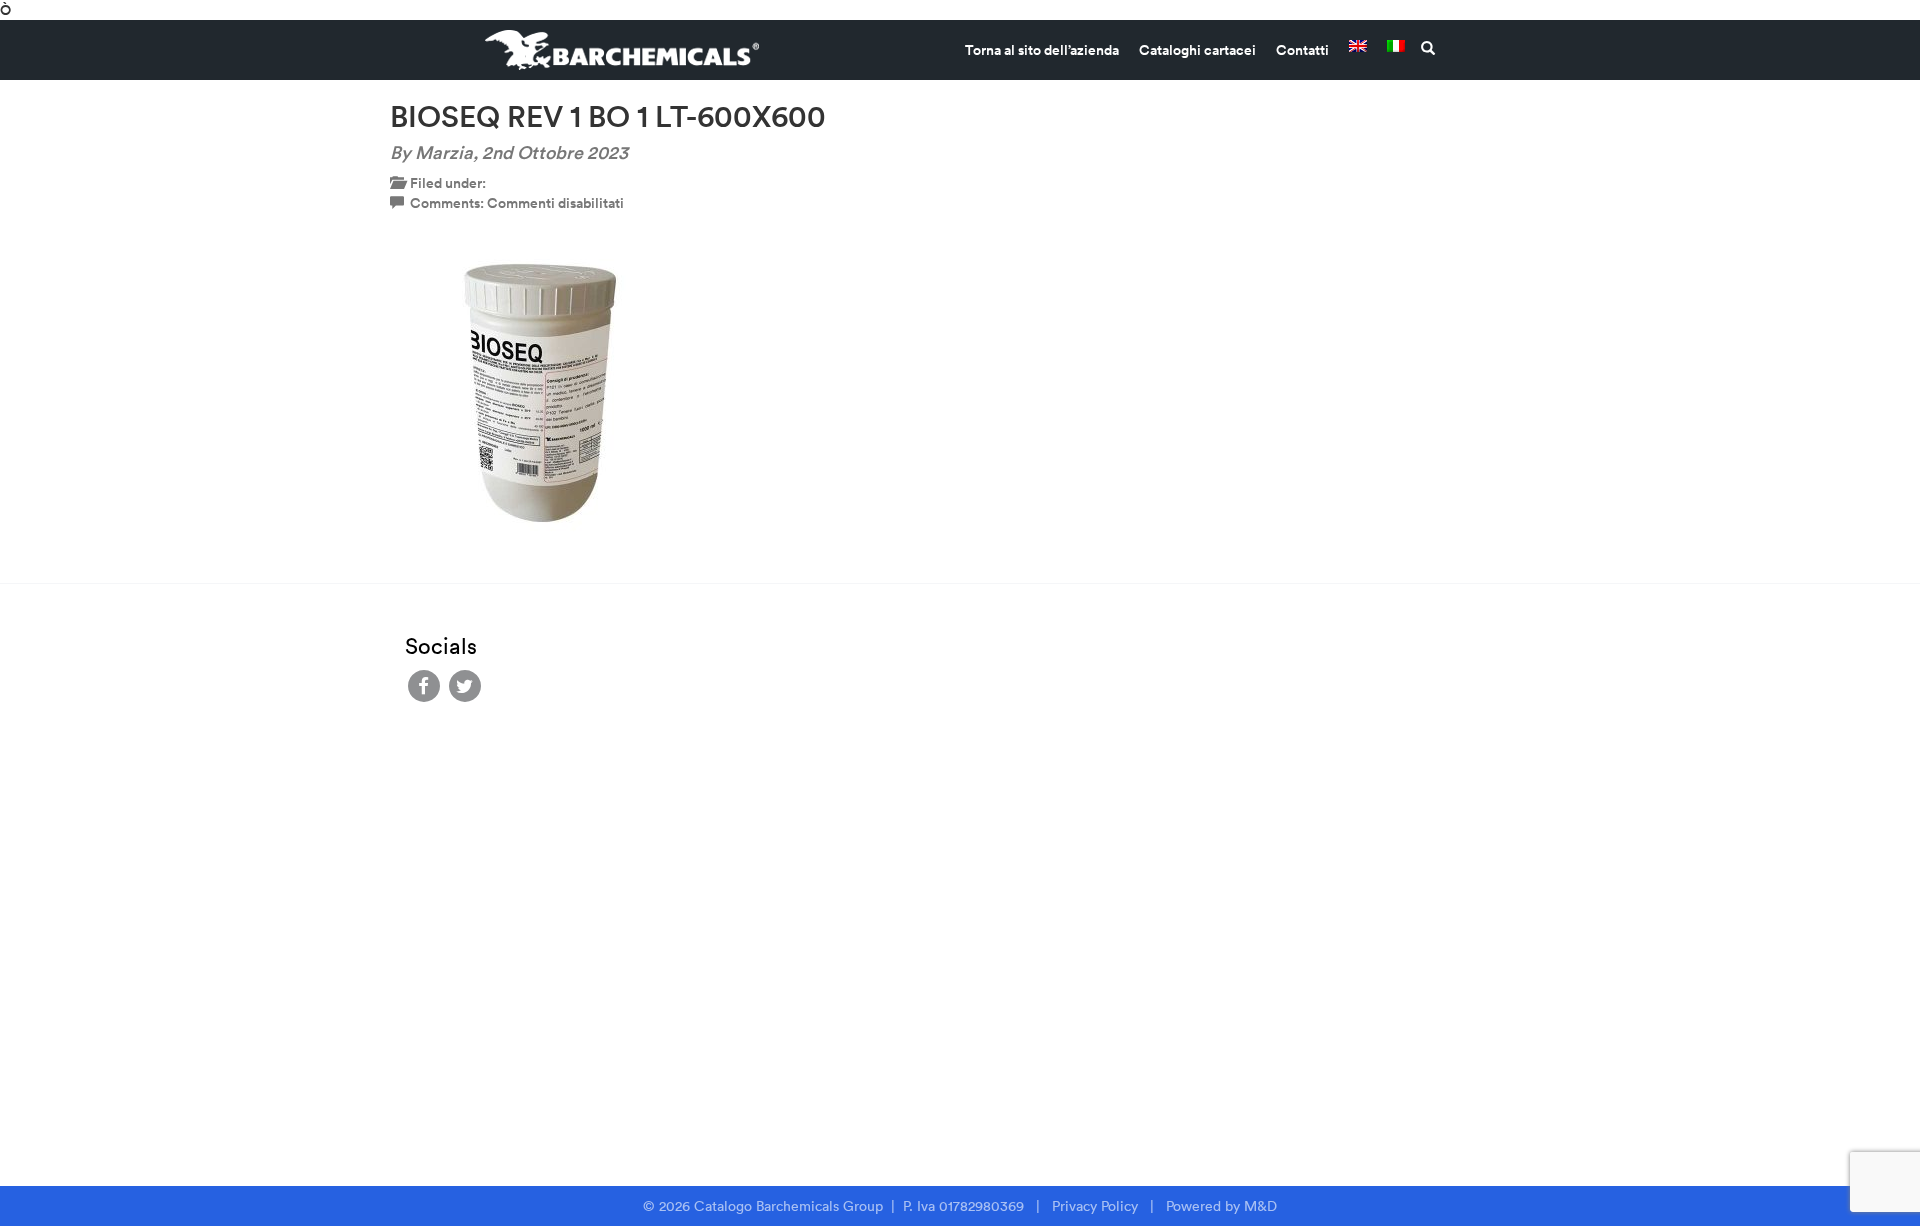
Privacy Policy (1095, 1206)
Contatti (1302, 50)
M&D (1260, 1206)
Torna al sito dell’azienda (1042, 50)
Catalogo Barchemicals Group (790, 1206)
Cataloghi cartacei (1197, 50)
